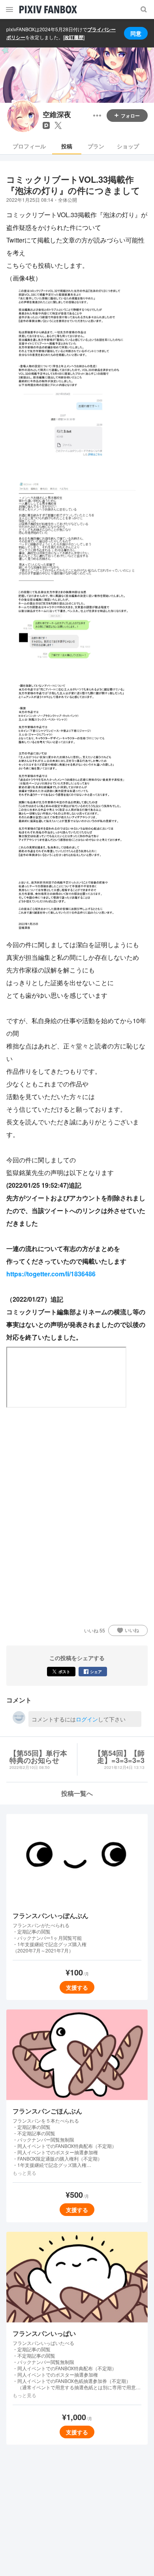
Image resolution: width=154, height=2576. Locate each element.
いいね (132, 1630)
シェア (96, 1672)
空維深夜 (57, 115)
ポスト (64, 1672)
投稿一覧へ (77, 1793)
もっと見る (24, 2173)
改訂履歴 (74, 37)
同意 (136, 33)
